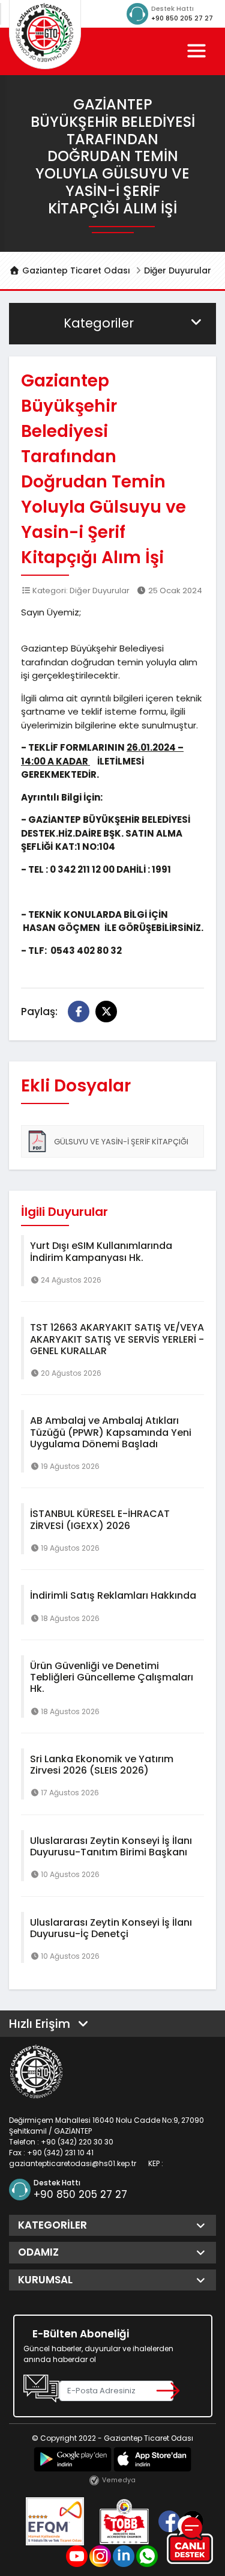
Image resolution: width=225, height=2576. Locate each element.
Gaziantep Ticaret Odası (75, 270)
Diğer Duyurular (178, 270)
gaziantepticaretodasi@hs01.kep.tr (73, 2163)
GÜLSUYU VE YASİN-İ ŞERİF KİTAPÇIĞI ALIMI (107, 1147)
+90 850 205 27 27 (182, 18)
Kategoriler (99, 323)
